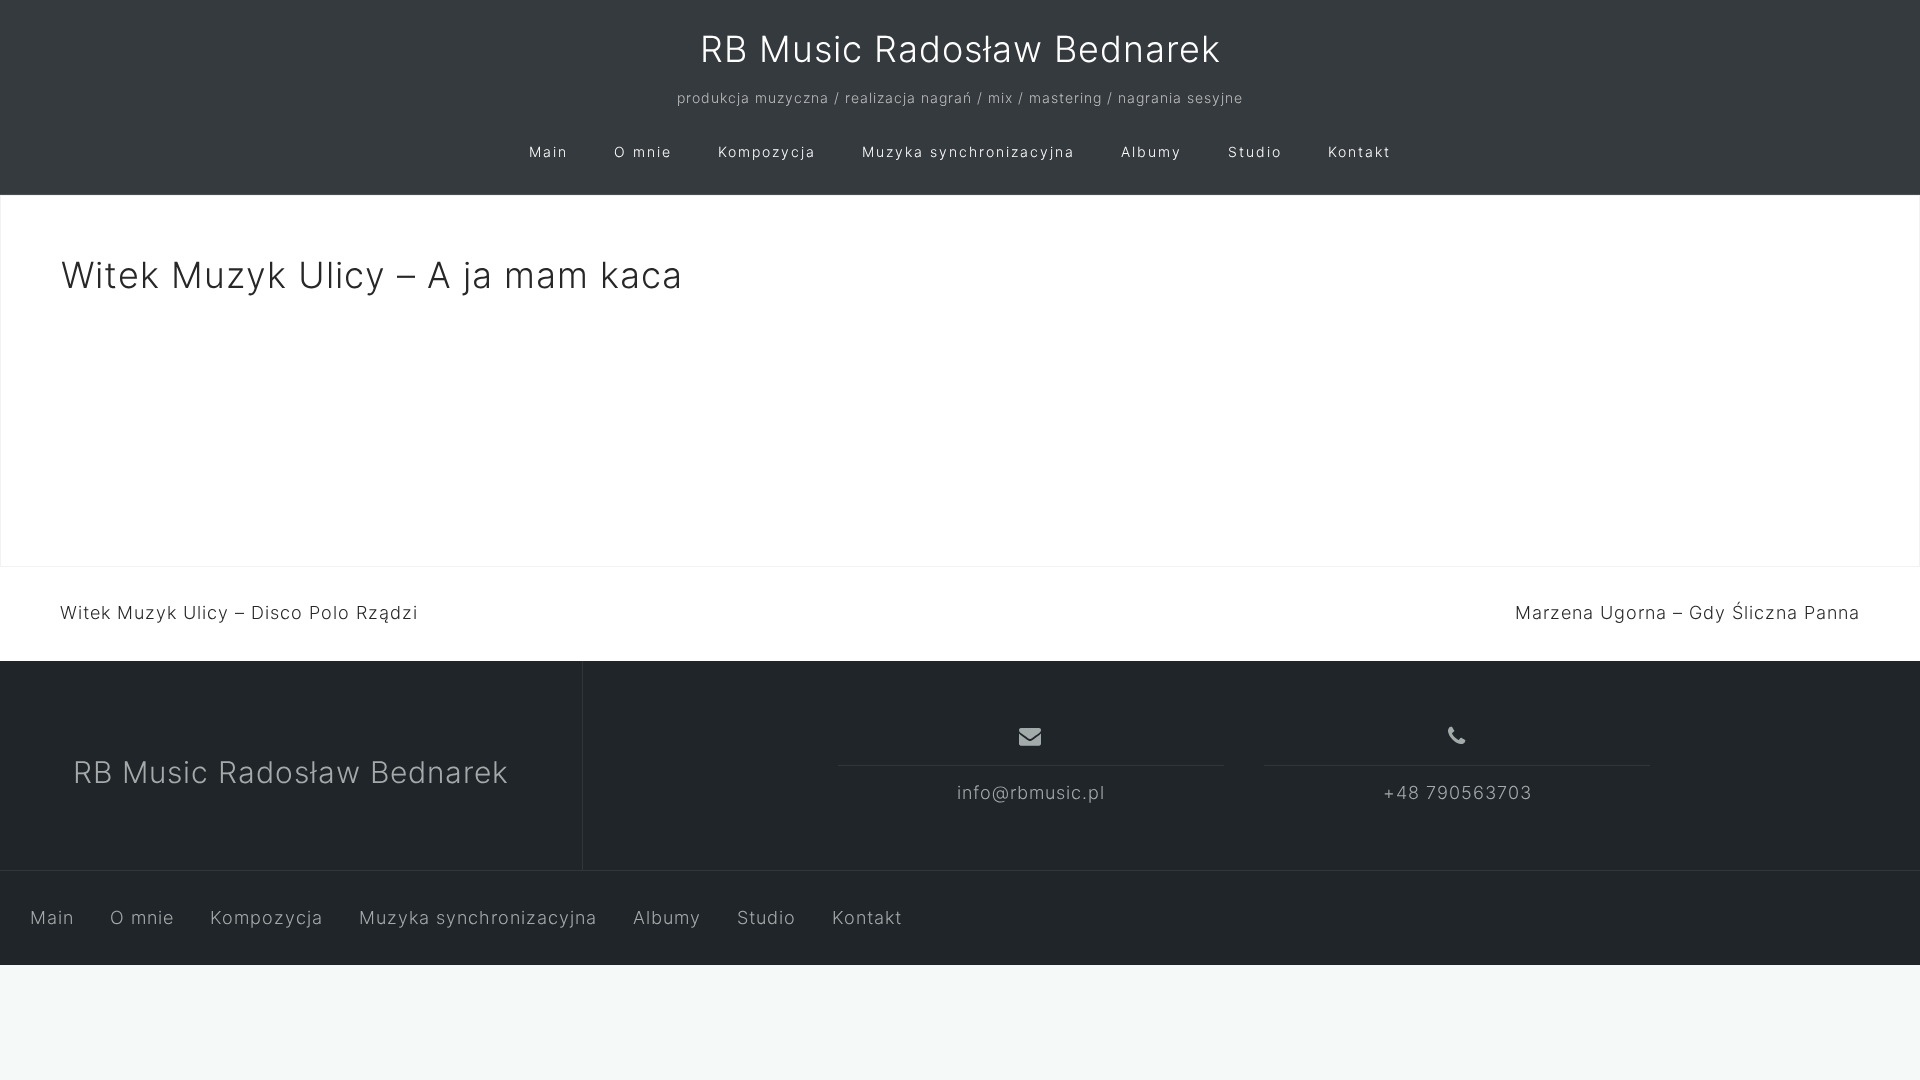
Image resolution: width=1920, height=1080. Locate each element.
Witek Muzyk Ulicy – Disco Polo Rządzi (239, 612)
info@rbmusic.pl (1031, 792)
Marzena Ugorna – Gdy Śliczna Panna (1687, 612)
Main (548, 151)
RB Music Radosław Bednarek (960, 49)
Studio (1255, 151)
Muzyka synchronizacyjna (968, 151)
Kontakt (1359, 151)
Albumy (1151, 151)
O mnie (643, 151)
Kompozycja (767, 151)
